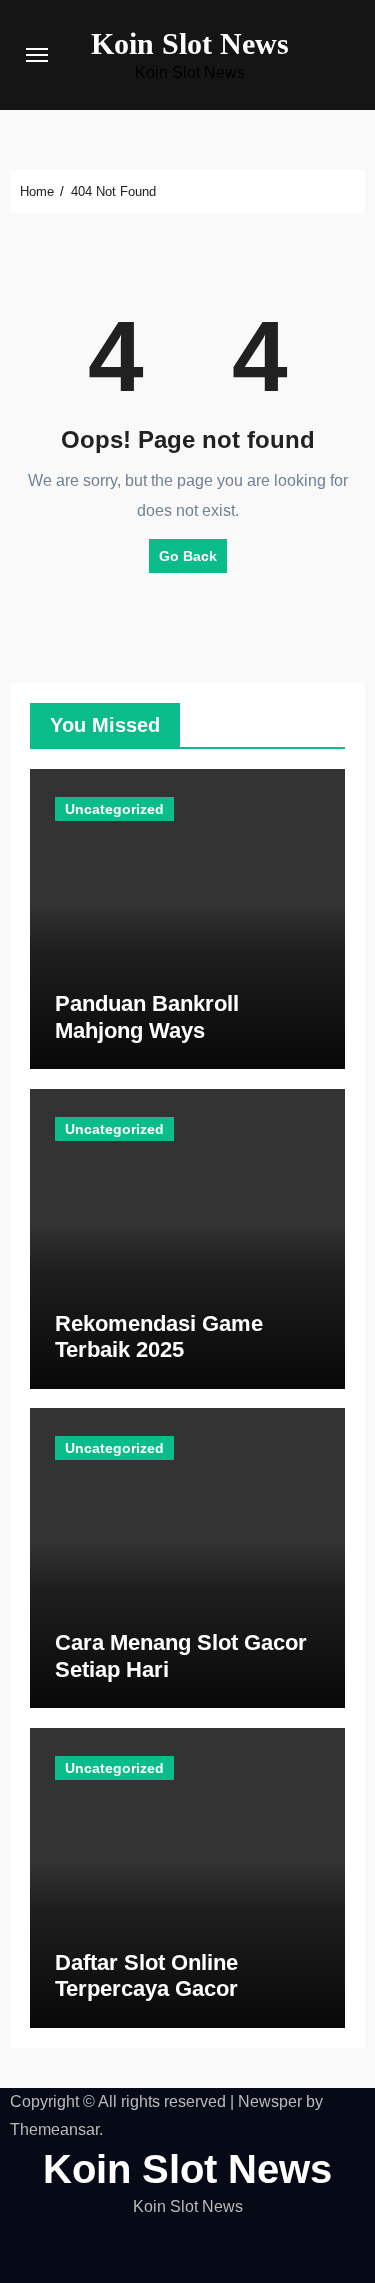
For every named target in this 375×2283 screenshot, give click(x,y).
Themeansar (54, 2129)
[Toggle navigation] (37, 55)
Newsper (270, 2101)
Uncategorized (114, 809)
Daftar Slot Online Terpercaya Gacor (146, 1975)
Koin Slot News (190, 43)
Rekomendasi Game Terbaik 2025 (159, 1336)
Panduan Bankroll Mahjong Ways (147, 1016)
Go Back (188, 556)
